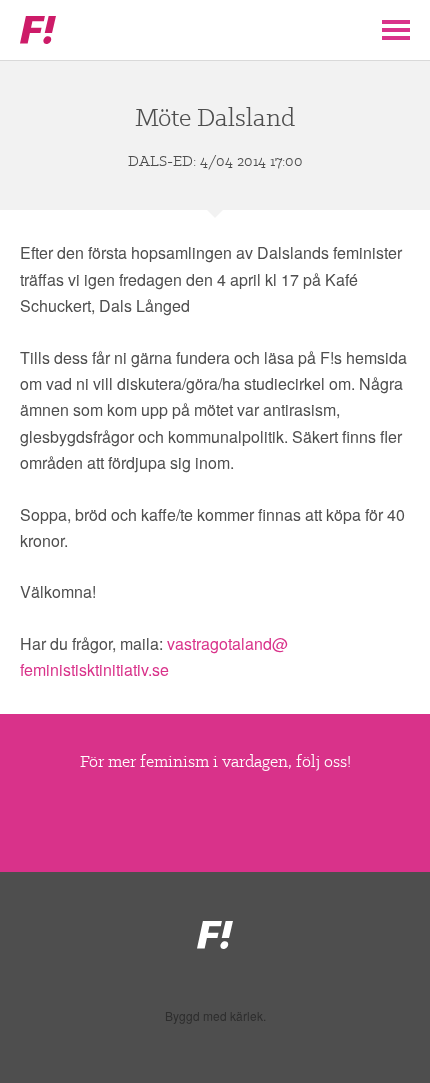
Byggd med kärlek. (215, 1016)
